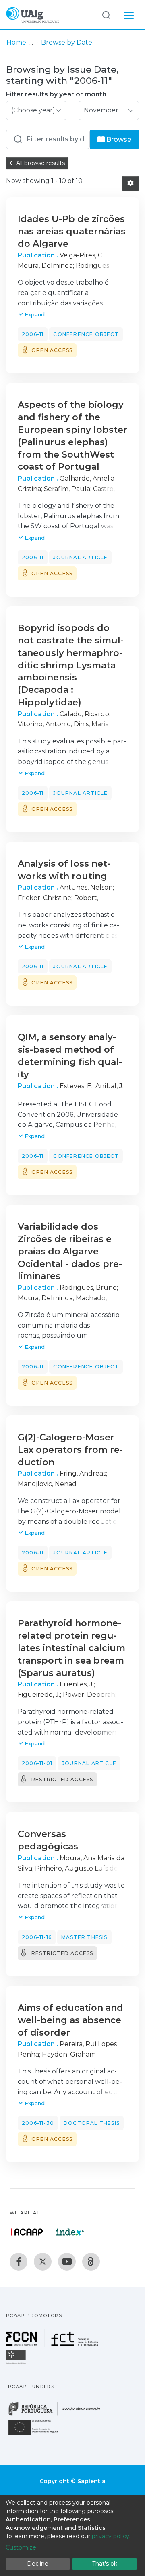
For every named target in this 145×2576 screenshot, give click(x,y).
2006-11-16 (37, 1937)
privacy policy (111, 2536)
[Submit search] (106, 15)
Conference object (86, 334)
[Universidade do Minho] (17, 2364)
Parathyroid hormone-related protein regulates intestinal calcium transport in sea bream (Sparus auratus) (71, 1648)
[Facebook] (19, 2262)
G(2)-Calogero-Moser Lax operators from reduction (70, 1450)
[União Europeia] (38, 2434)
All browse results (40, 163)
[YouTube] (67, 2262)
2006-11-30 (38, 2123)
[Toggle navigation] (129, 14)
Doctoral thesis (92, 2123)
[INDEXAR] (70, 2232)
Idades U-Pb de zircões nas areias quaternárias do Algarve (72, 231)
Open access (52, 350)
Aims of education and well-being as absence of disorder (70, 2020)
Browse (118, 139)
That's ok (105, 2564)
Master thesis (84, 1937)
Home (16, 42)
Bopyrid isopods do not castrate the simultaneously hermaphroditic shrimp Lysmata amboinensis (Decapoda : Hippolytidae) (71, 665)
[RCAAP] (91, 2262)
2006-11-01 (37, 1763)
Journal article (80, 557)
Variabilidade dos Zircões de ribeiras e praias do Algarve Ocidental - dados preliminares (70, 1251)
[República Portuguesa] (58, 2415)
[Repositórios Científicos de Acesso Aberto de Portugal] (27, 2232)
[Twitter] (43, 2262)
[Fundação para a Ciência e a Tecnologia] (53, 2345)
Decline (38, 2564)
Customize (21, 2547)
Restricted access (62, 1779)
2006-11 (33, 334)
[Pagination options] (130, 183)
